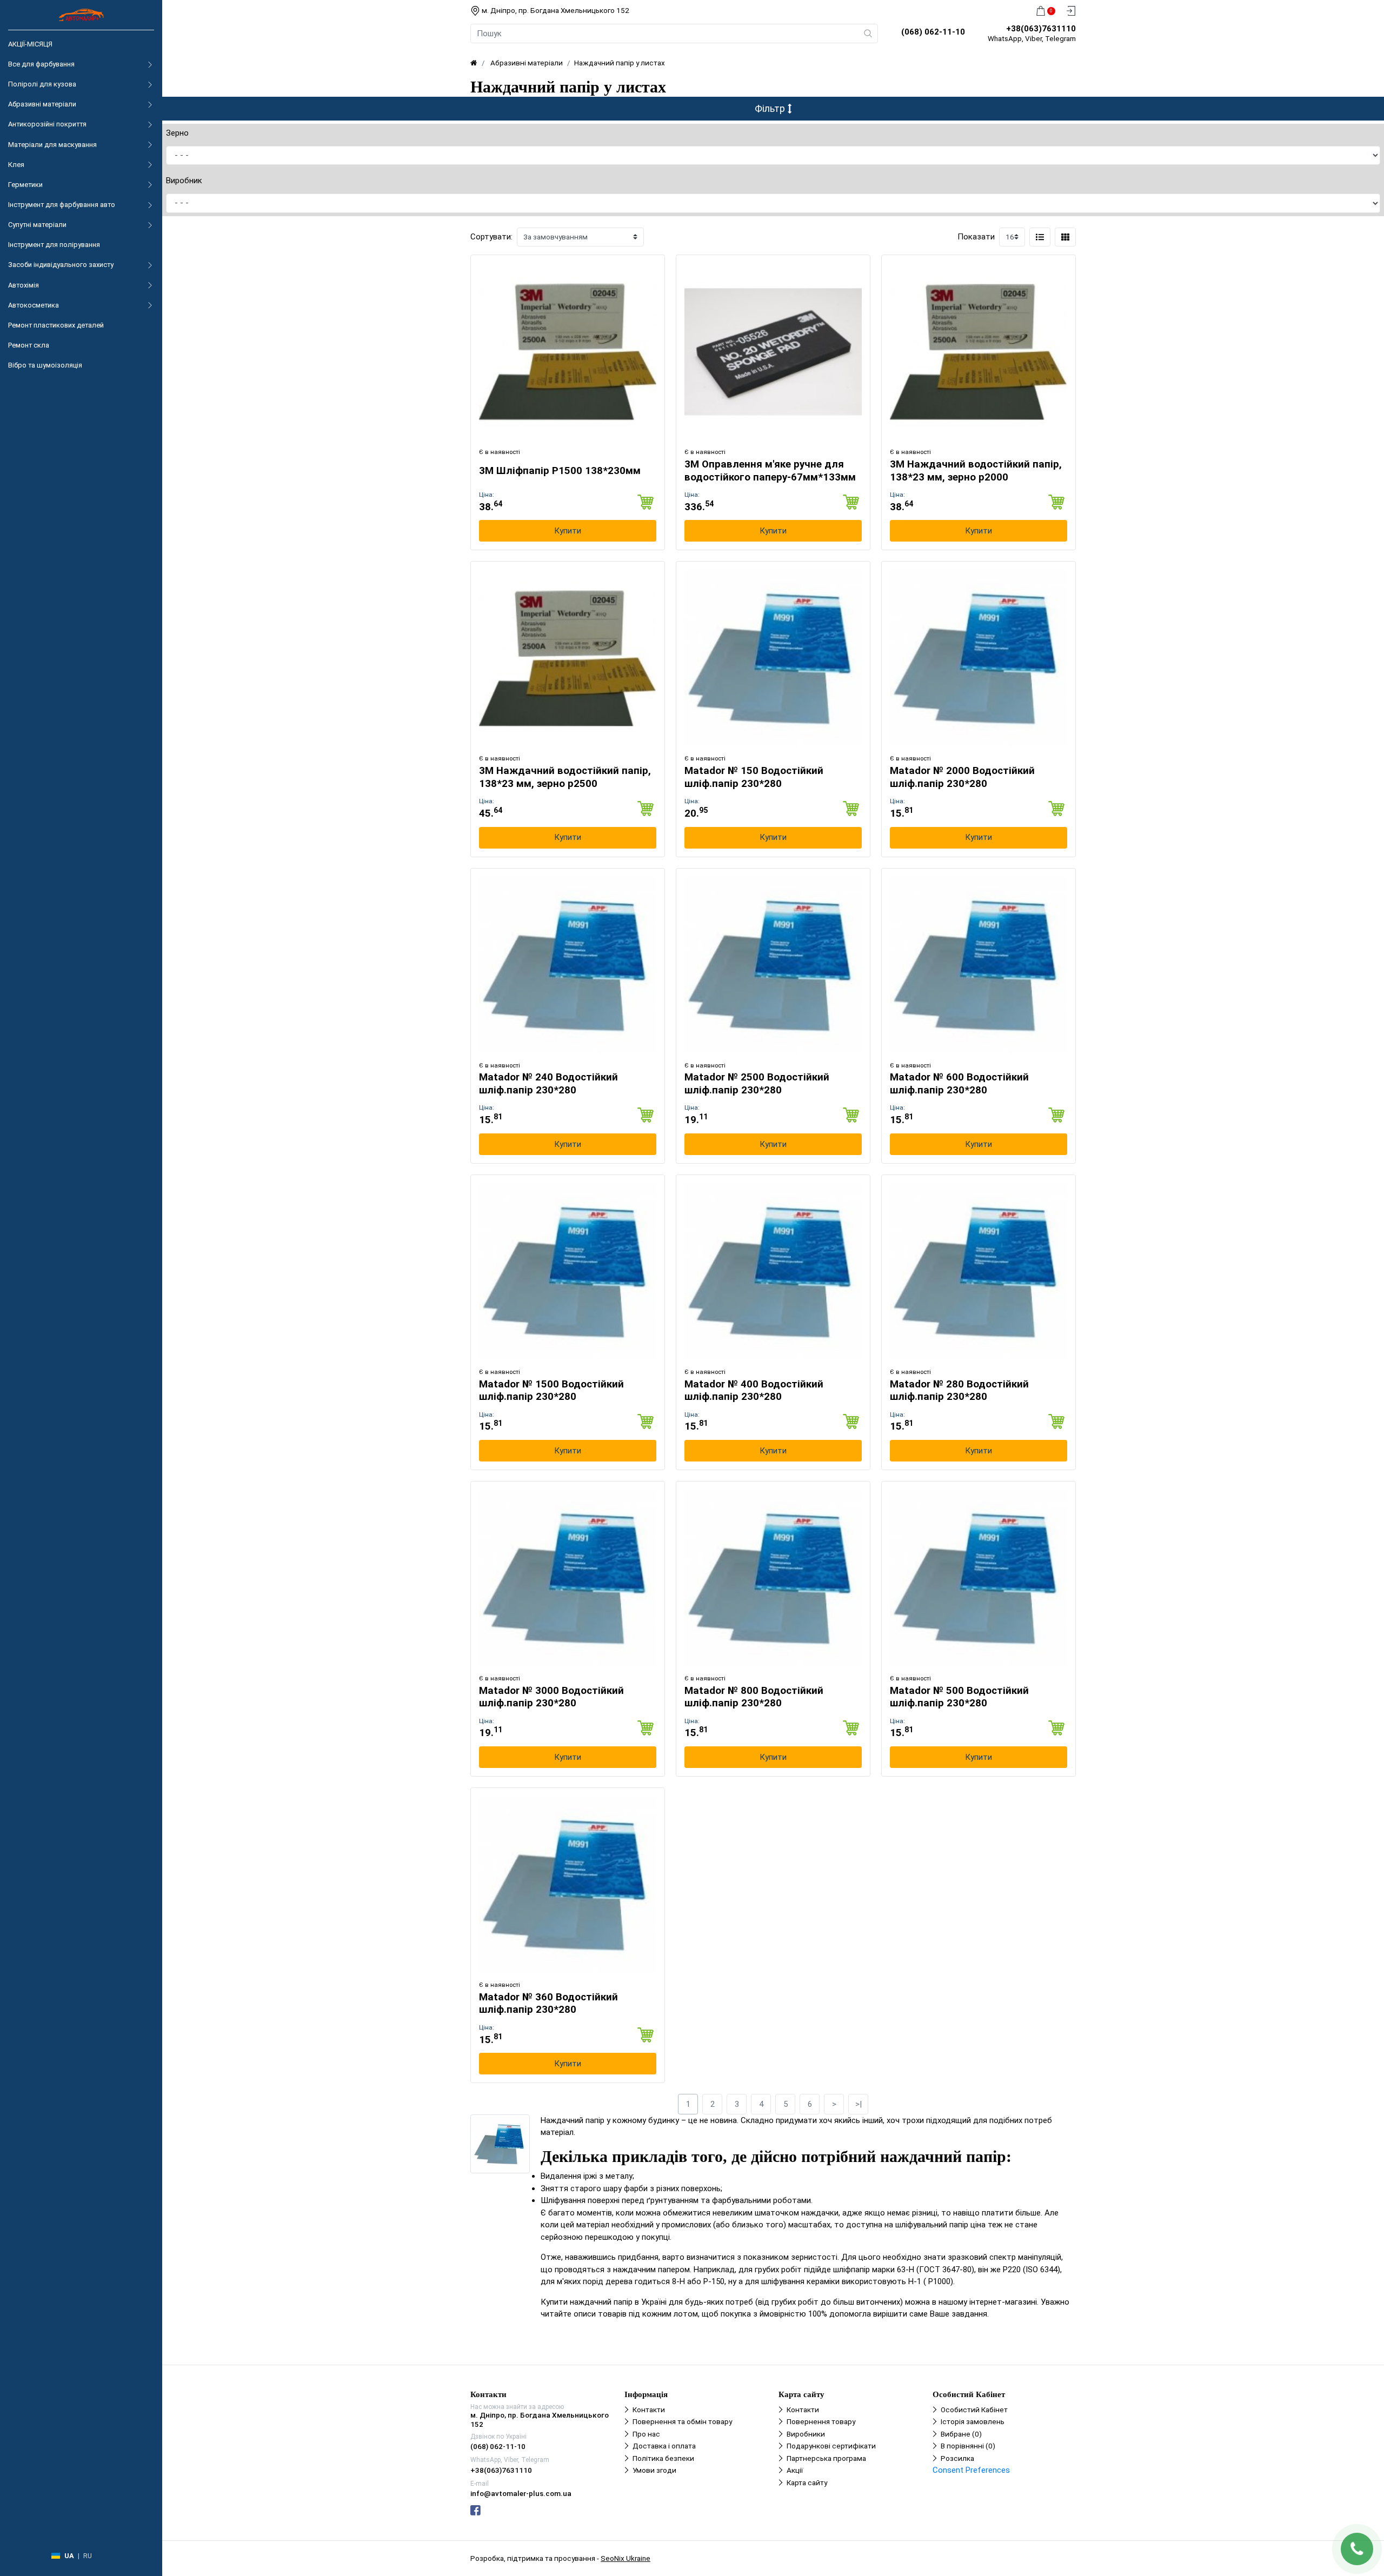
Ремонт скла (29, 345)
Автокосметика (34, 305)
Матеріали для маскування (52, 145)
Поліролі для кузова (42, 84)
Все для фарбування (41, 64)
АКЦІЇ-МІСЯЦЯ (30, 44)
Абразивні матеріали (42, 104)
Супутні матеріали (37, 225)
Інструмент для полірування (54, 245)
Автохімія (24, 285)
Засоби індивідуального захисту (61, 265)
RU (88, 2556)
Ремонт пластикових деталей (56, 325)
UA (69, 2556)
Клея (16, 165)
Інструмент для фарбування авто (62, 205)
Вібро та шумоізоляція (45, 365)
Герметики (25, 185)
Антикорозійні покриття (47, 124)
